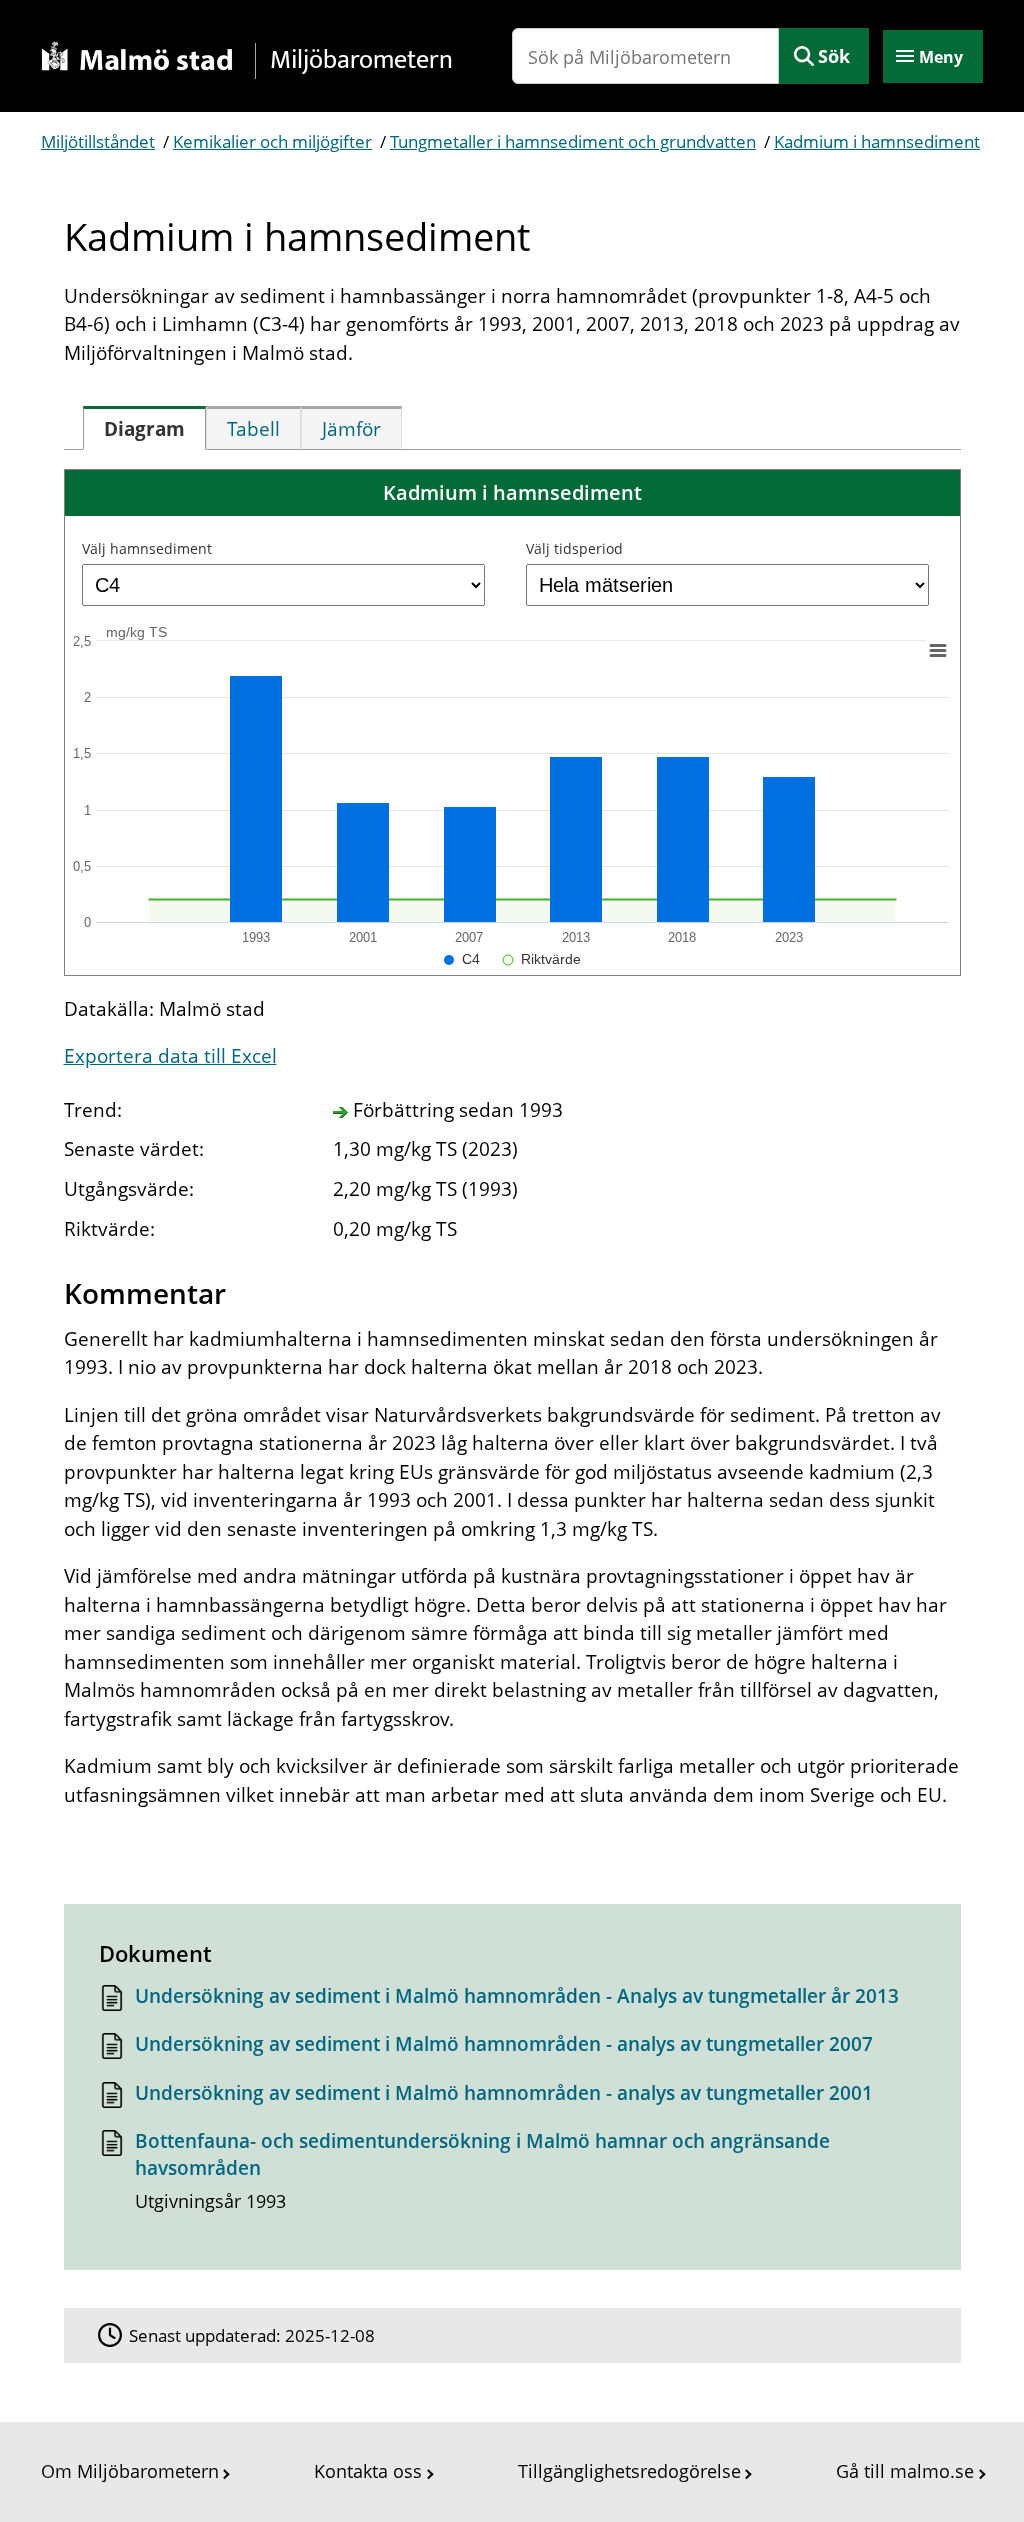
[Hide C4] (462, 959)
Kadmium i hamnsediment (877, 141)
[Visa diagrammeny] (937, 650)
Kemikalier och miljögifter (272, 141)
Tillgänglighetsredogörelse (629, 2471)
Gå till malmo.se (905, 2471)
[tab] (144, 428)
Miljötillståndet (98, 141)
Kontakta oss (368, 2471)
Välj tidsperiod (574, 548)
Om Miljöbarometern (130, 2471)
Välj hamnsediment (147, 548)
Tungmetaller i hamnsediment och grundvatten (573, 141)
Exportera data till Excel (170, 1056)
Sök (834, 56)
